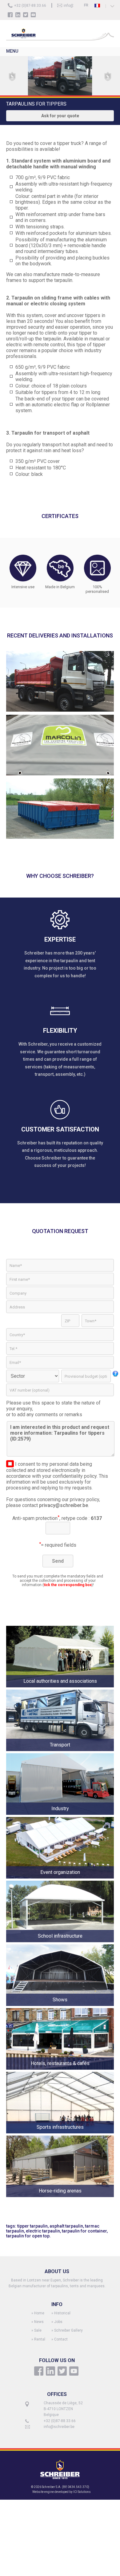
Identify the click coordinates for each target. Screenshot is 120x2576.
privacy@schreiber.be (64, 1505)
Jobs (58, 2322)
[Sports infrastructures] (60, 2134)
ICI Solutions (82, 2492)
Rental (40, 2339)
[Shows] (60, 2006)
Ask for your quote (60, 116)
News (39, 2322)
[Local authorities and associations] (60, 1688)
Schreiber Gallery (68, 2330)
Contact (61, 2339)
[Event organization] (60, 1879)
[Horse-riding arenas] (60, 2198)
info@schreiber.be (59, 2427)
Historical (62, 2313)
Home (39, 2313)
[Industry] (60, 1815)
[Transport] (60, 1752)
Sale (38, 2330)
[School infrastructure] (60, 1943)
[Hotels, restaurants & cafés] (60, 2070)
